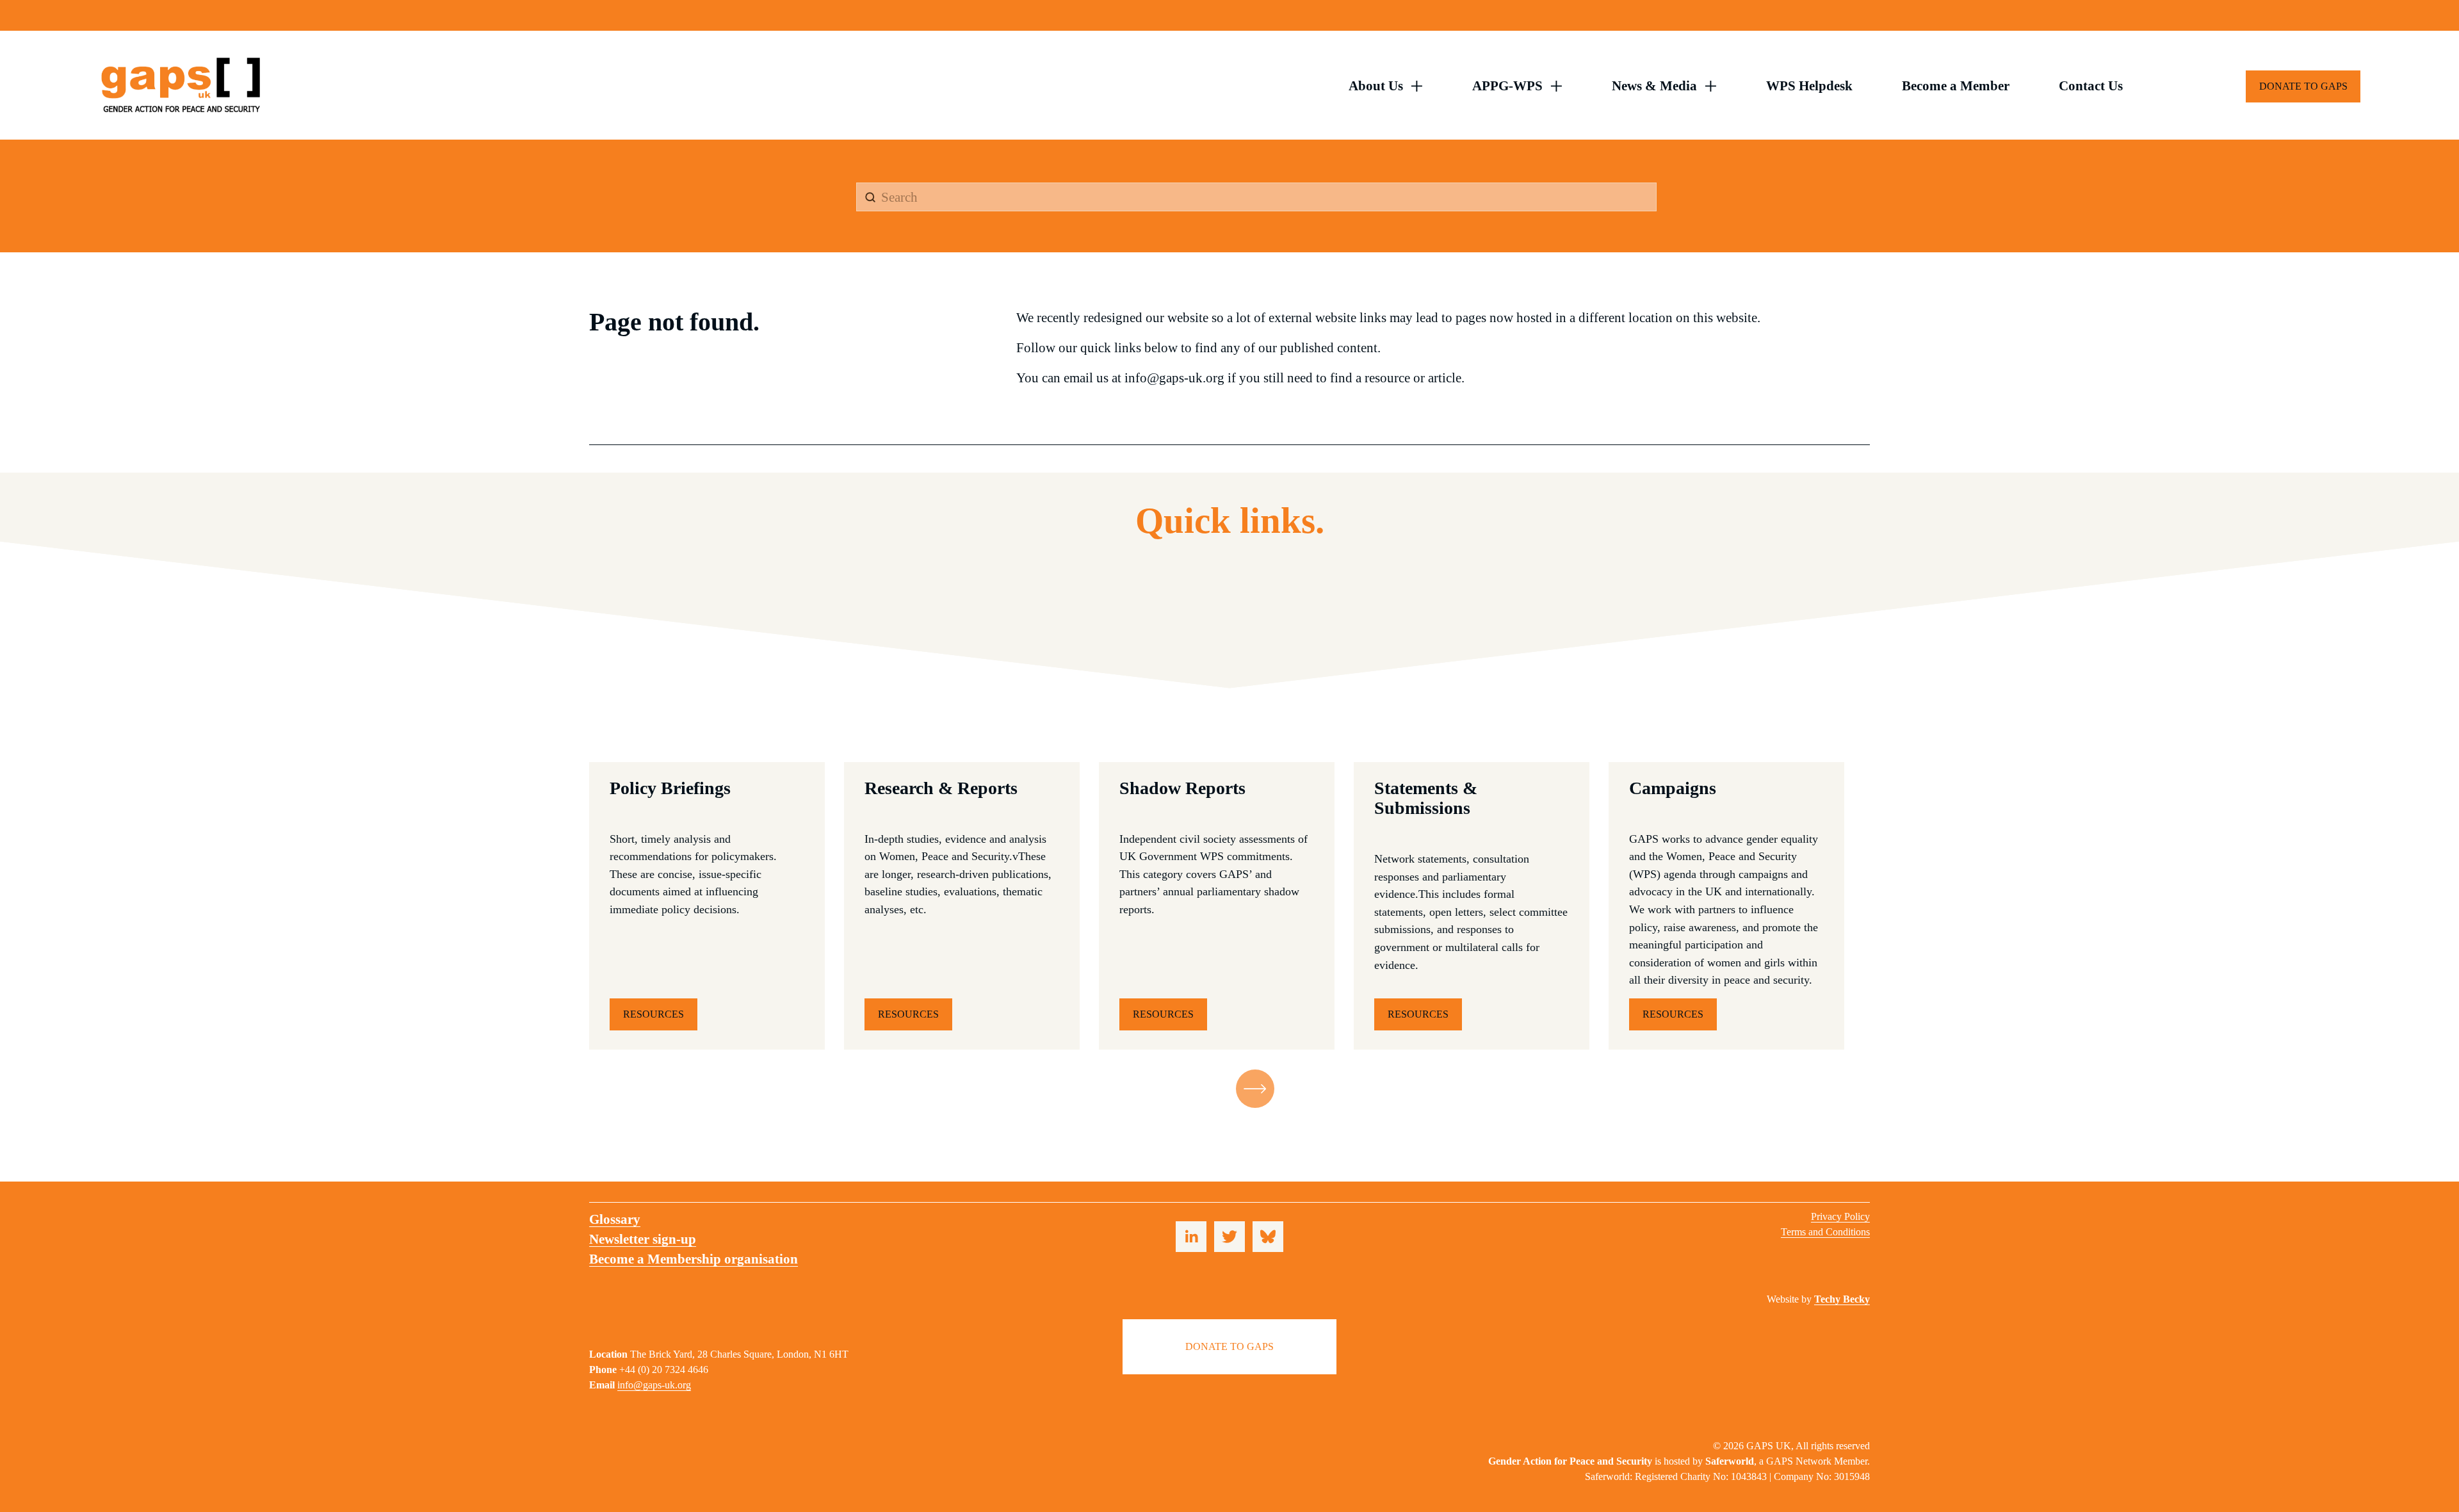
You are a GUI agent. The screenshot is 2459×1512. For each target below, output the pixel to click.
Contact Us (2091, 85)
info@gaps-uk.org (654, 1385)
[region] (1229, 906)
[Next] (1255, 1089)
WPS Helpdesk (1809, 85)
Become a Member (1956, 85)
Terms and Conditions (1825, 1232)
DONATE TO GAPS (2303, 86)
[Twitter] (1229, 1237)
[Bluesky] (1268, 1237)
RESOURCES (653, 1014)
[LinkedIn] (1191, 1237)
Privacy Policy (1840, 1216)
